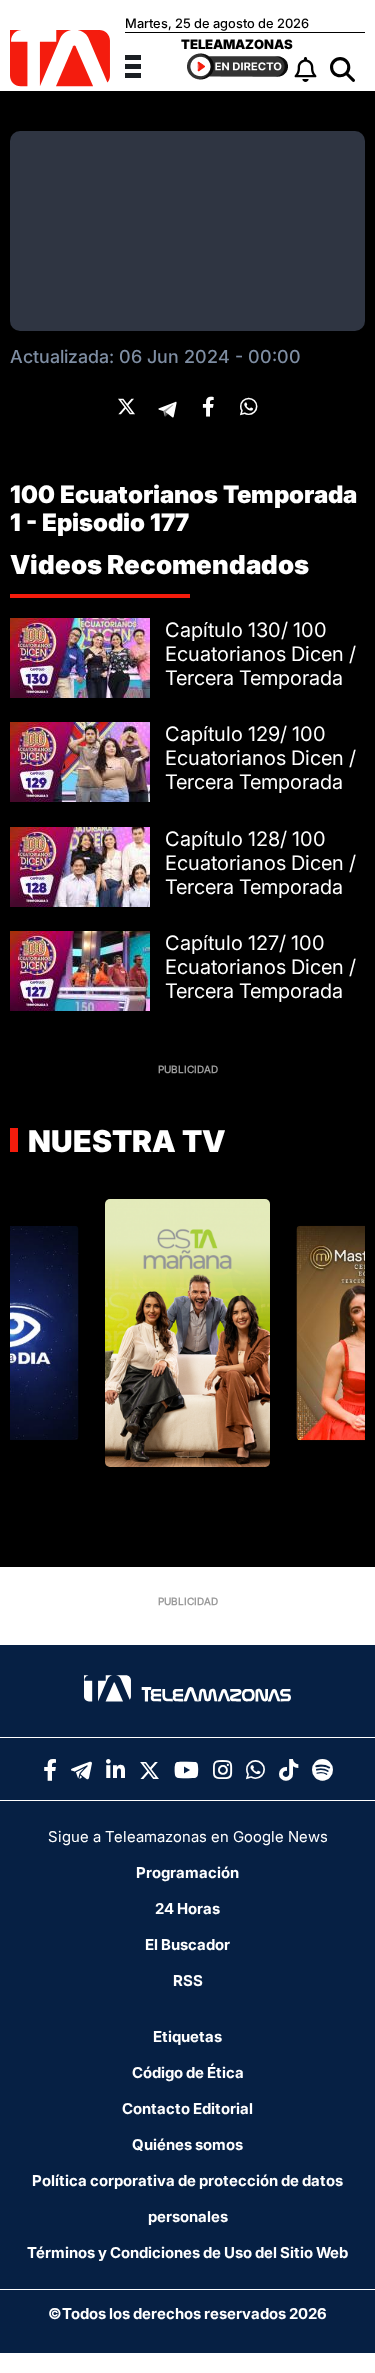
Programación (187, 1872)
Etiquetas (187, 2036)
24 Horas (187, 1908)
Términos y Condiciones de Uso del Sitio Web (187, 2252)
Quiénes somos (187, 2144)
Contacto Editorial (187, 2108)
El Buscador (187, 1944)
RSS (188, 1980)
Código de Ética (188, 2072)
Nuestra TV (124, 1141)
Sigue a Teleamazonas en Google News (188, 1836)
